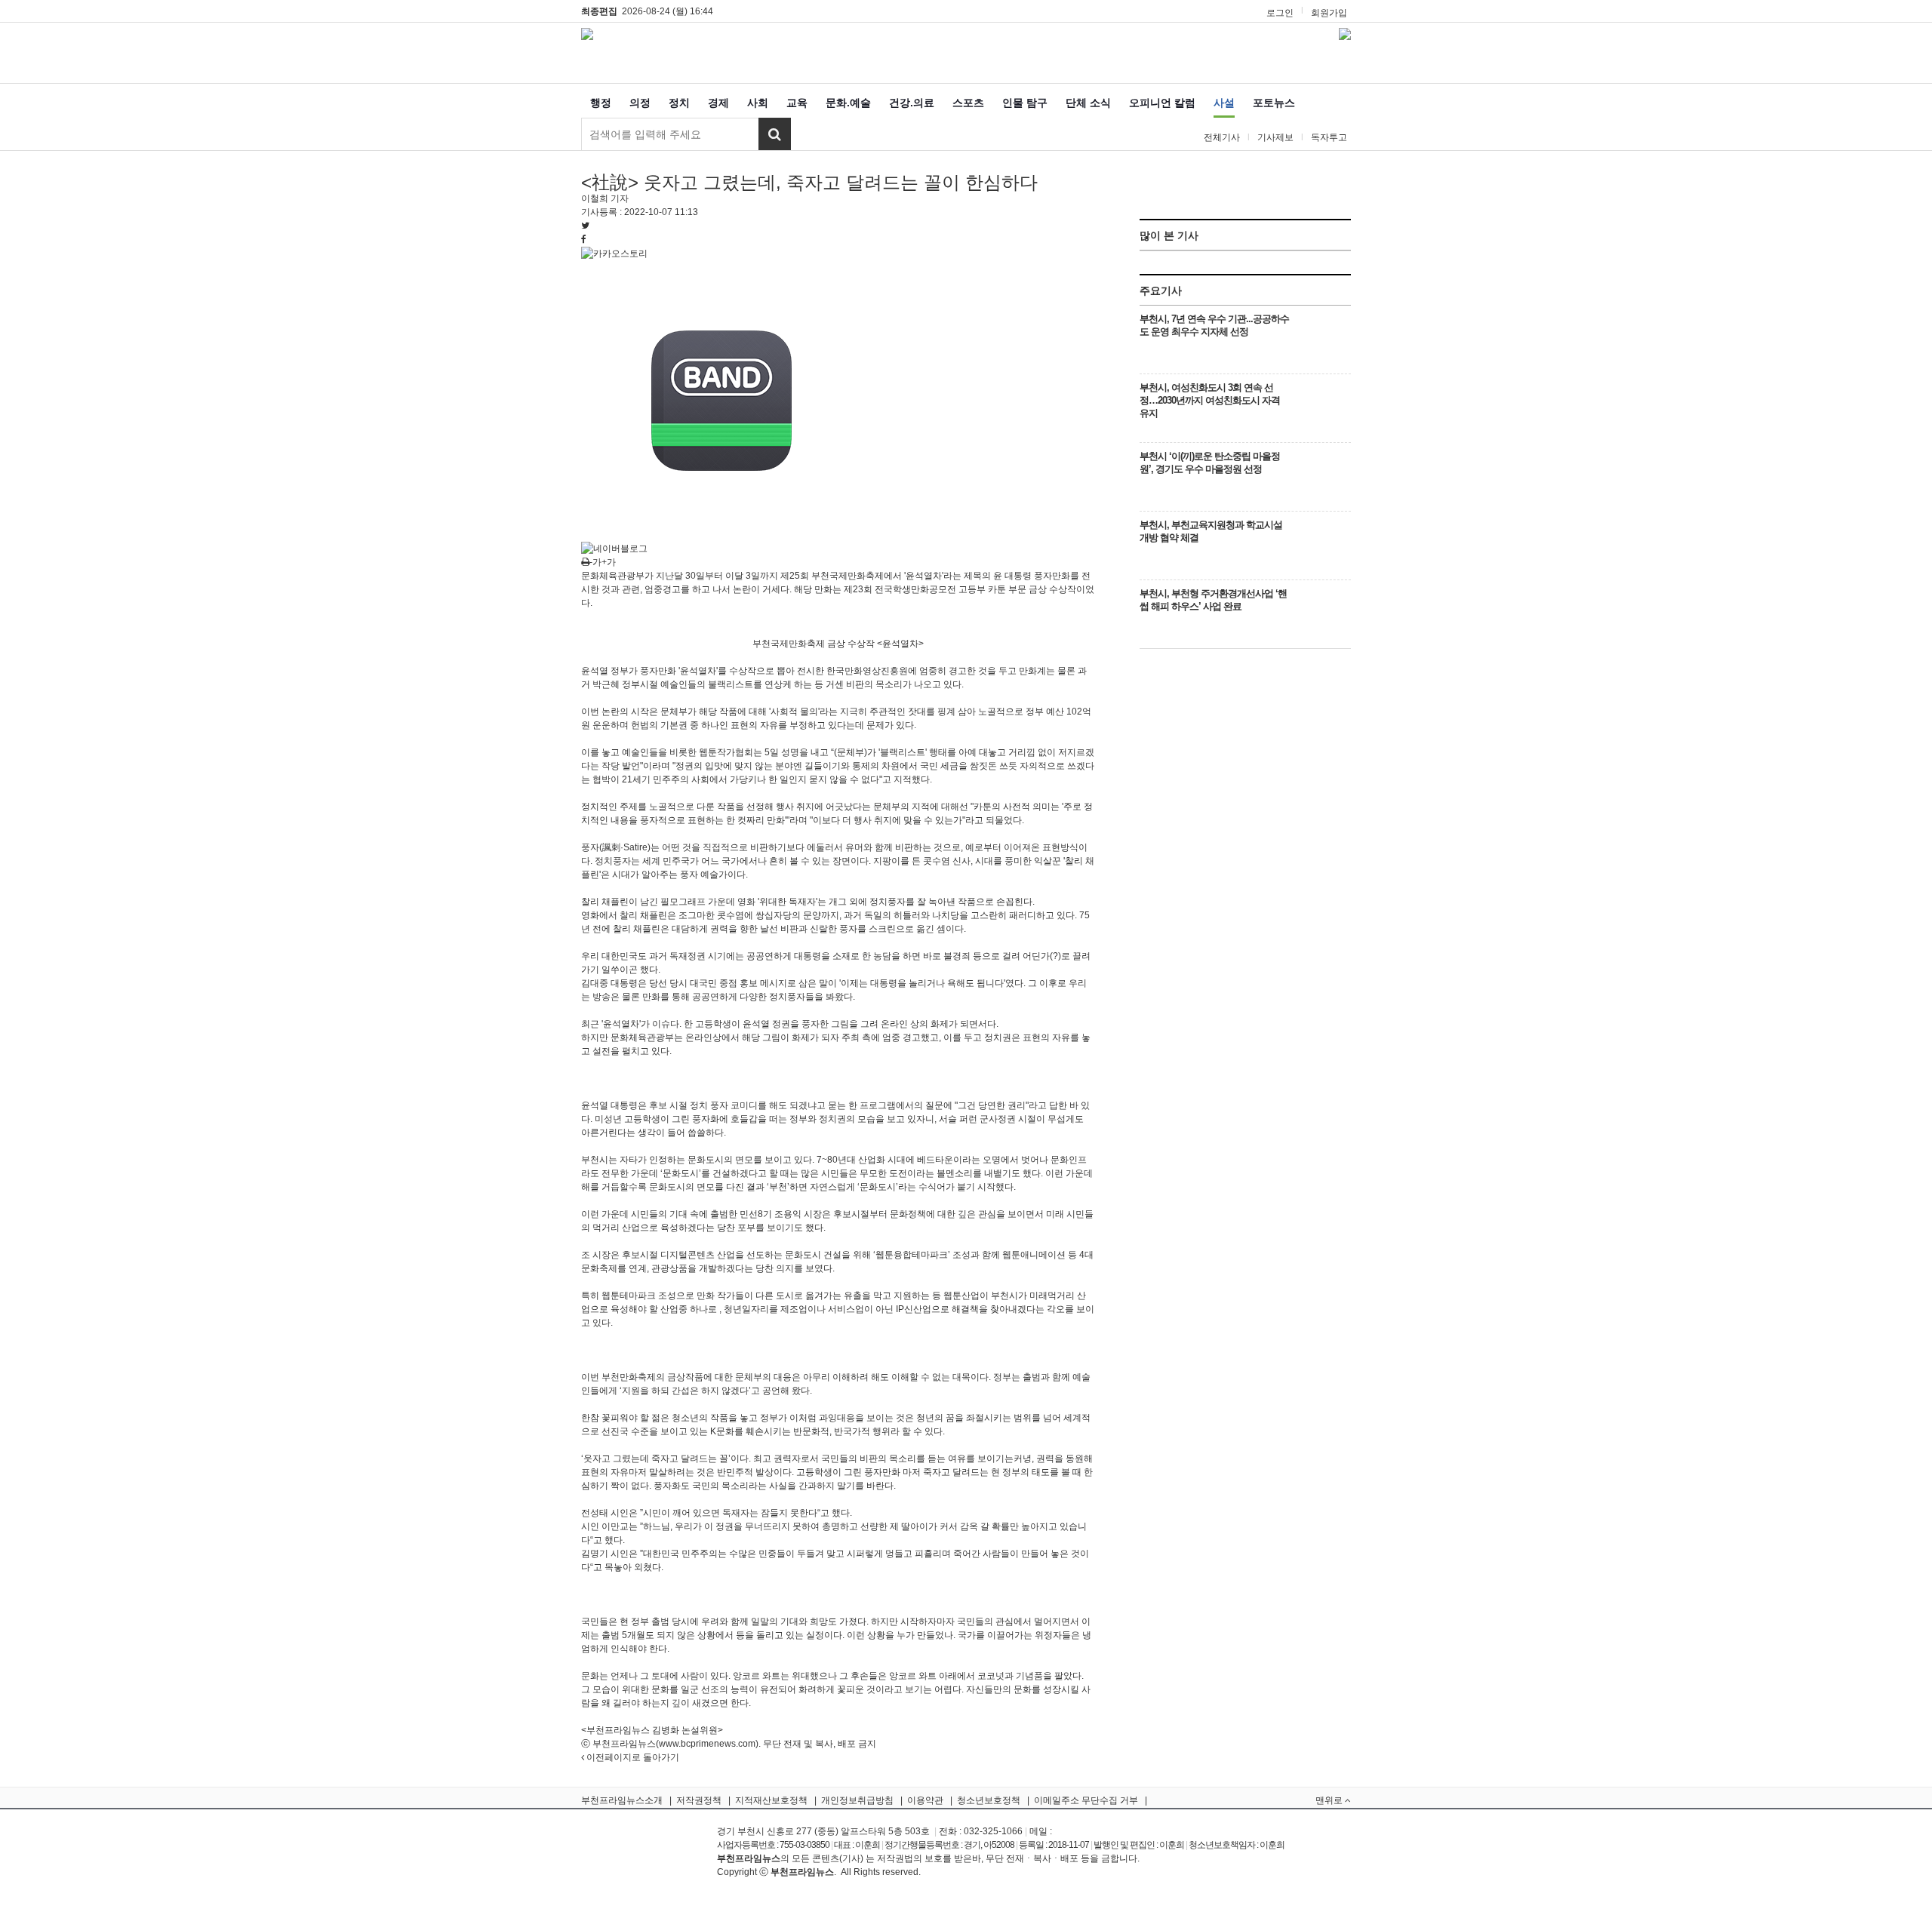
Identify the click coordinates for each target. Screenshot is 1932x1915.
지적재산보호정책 (771, 1800)
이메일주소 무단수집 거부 (1086, 1800)
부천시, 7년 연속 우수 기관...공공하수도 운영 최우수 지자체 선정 (1214, 325)
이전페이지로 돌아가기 (632, 1757)
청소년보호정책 (989, 1800)
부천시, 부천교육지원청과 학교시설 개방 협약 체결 (1211, 531)
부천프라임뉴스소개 (622, 1800)
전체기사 (1222, 137)
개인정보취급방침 (857, 1800)
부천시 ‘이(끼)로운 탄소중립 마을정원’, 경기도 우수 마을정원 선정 (1210, 463)
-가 (595, 562)
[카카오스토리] (614, 253)
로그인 (1280, 13)
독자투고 (1329, 137)
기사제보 (1275, 137)
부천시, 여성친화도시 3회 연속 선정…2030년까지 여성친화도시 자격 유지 (1210, 400)
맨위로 (1330, 1800)
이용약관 (925, 1800)
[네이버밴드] (721, 400)
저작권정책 (699, 1800)
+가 (609, 562)
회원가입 (1329, 13)
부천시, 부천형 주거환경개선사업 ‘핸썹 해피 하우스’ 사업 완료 (1213, 600)
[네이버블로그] (614, 548)
